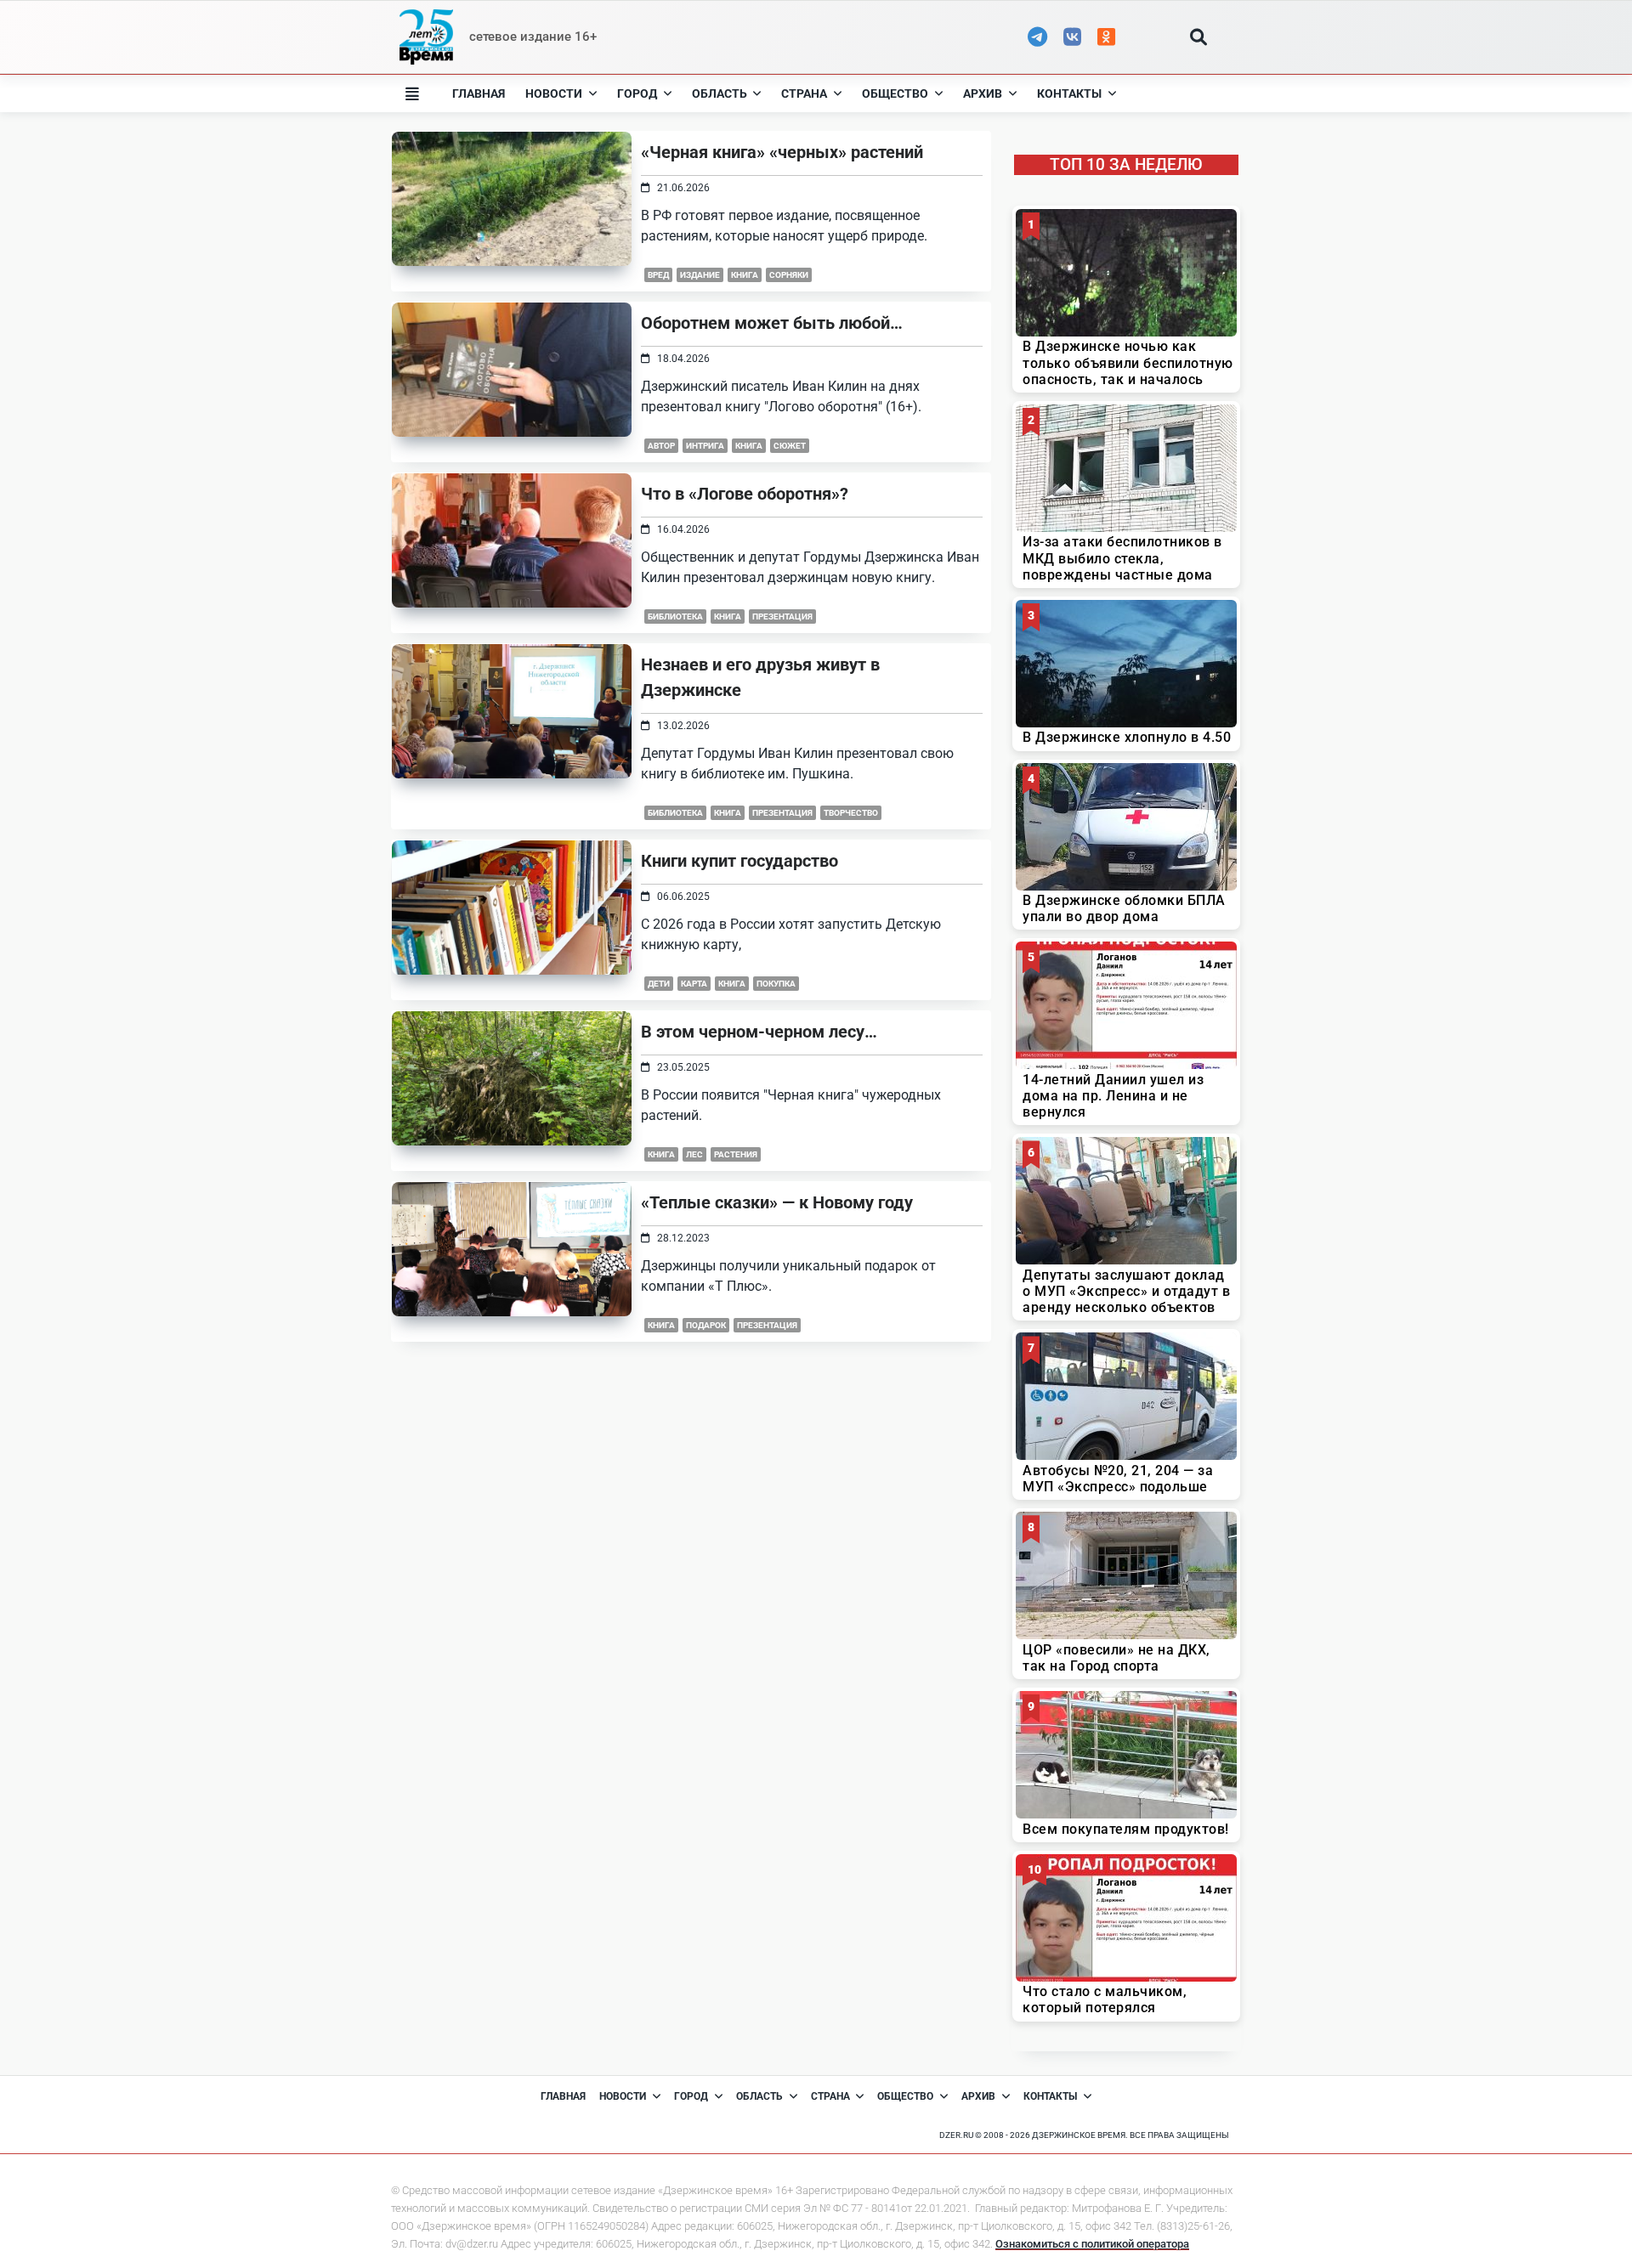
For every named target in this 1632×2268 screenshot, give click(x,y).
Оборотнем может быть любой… (772, 323)
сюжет (790, 446)
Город (637, 93)
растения (736, 1154)
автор (661, 446)
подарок (706, 1325)
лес (694, 1154)
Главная (479, 93)
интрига (705, 446)
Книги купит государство (739, 861)
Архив (983, 93)
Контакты (1069, 93)
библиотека (675, 616)
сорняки (789, 275)
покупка (776, 984)
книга (745, 275)
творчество (851, 813)
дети (659, 984)
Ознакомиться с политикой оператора (1092, 2244)
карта (694, 984)
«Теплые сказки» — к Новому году (777, 1202)
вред (658, 275)
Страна (804, 93)
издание (700, 275)
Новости (554, 93)
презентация (782, 616)
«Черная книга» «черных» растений (782, 152)
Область (720, 93)
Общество (895, 93)
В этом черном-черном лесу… (759, 1032)
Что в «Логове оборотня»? (745, 494)
